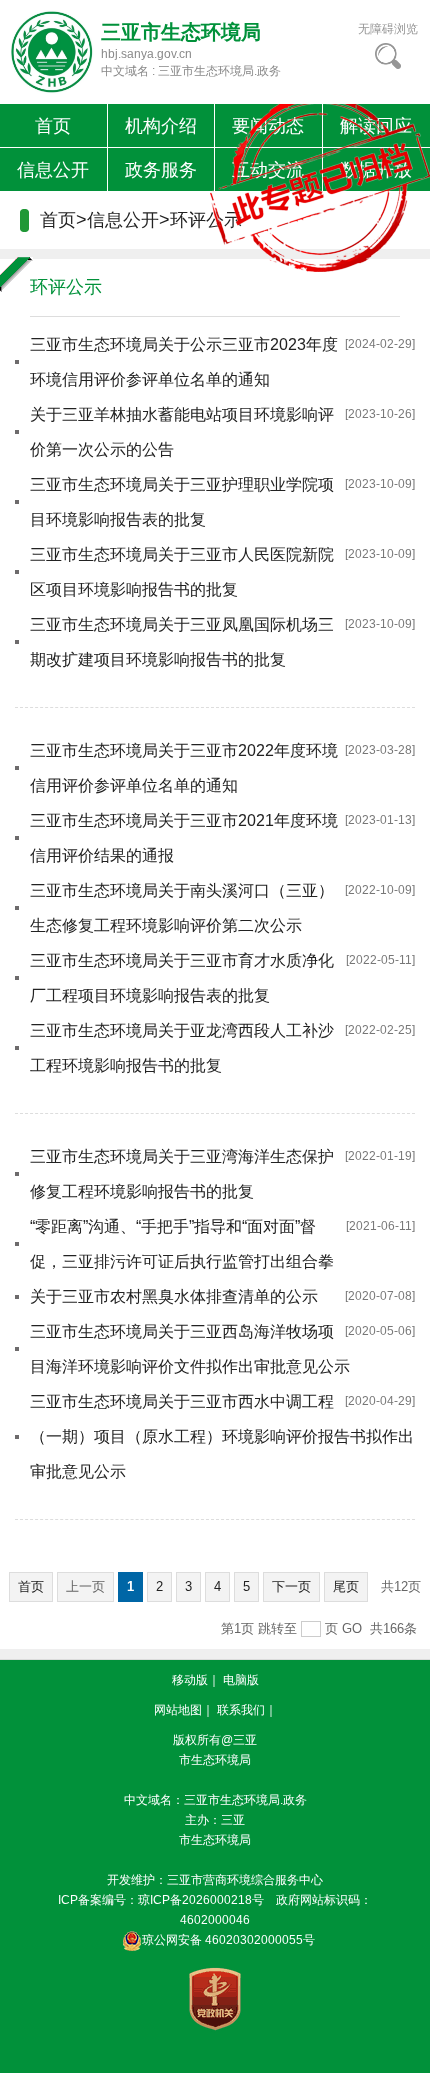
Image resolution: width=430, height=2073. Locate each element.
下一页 (291, 1586)
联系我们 (241, 1710)
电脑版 (241, 1680)
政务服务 (161, 170)
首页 (53, 126)
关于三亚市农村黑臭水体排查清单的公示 (174, 1296)
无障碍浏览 (388, 29)
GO (352, 1628)
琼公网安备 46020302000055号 (228, 1940)
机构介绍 (161, 126)
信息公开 (53, 170)
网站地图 (178, 1710)
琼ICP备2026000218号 (201, 1900)
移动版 (190, 1680)
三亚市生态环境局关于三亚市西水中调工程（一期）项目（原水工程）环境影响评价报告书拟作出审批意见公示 (222, 1436)
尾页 (346, 1586)
